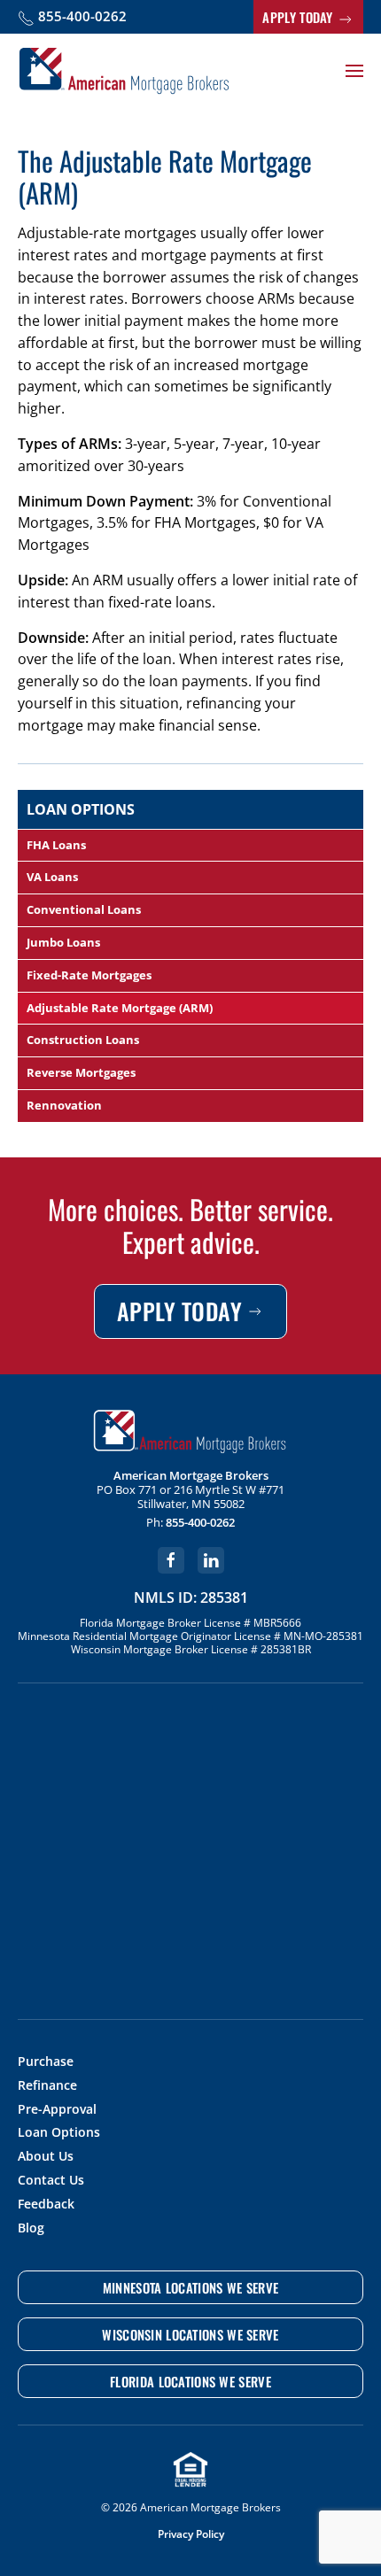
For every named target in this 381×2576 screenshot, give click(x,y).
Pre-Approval (57, 2110)
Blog (31, 2228)
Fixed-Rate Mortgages (89, 975)
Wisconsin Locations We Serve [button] (190, 2334)
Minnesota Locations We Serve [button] (190, 2287)
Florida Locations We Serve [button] (190, 2381)
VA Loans (52, 877)
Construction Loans (83, 1040)
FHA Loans (56, 845)
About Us (46, 2157)
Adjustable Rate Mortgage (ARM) (120, 1008)
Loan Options (59, 2133)
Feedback (46, 2205)
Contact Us (51, 2181)
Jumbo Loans (63, 942)
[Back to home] (124, 71)
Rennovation (64, 1105)
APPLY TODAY (299, 17)
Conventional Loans (84, 909)
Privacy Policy (191, 2534)
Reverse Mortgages (81, 1072)
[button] (354, 71)
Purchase (46, 2062)
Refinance (47, 2086)
